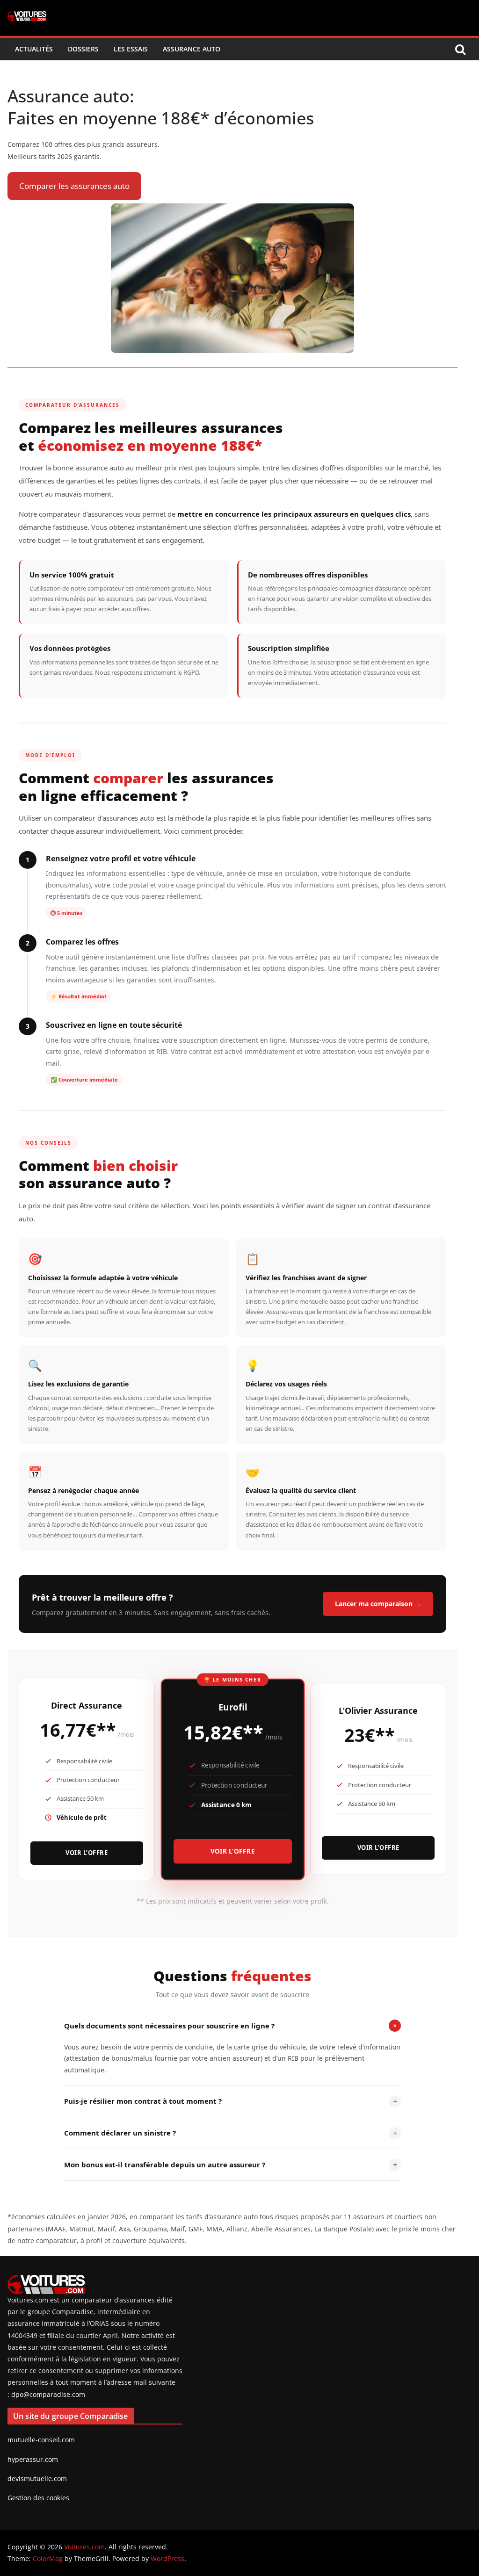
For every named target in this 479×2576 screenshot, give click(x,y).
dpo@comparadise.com (48, 2394)
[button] (74, 186)
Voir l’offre (87, 1853)
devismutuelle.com (37, 2479)
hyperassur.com (33, 2459)
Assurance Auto (192, 49)
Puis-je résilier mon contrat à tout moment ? (231, 2101)
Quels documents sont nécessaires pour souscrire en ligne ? (232, 2026)
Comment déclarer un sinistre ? (231, 2133)
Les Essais (131, 49)
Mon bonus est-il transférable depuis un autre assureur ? (231, 2165)
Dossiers (83, 49)
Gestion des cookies (38, 2498)
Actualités (34, 49)
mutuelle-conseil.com (41, 2440)
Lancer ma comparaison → (378, 1604)
